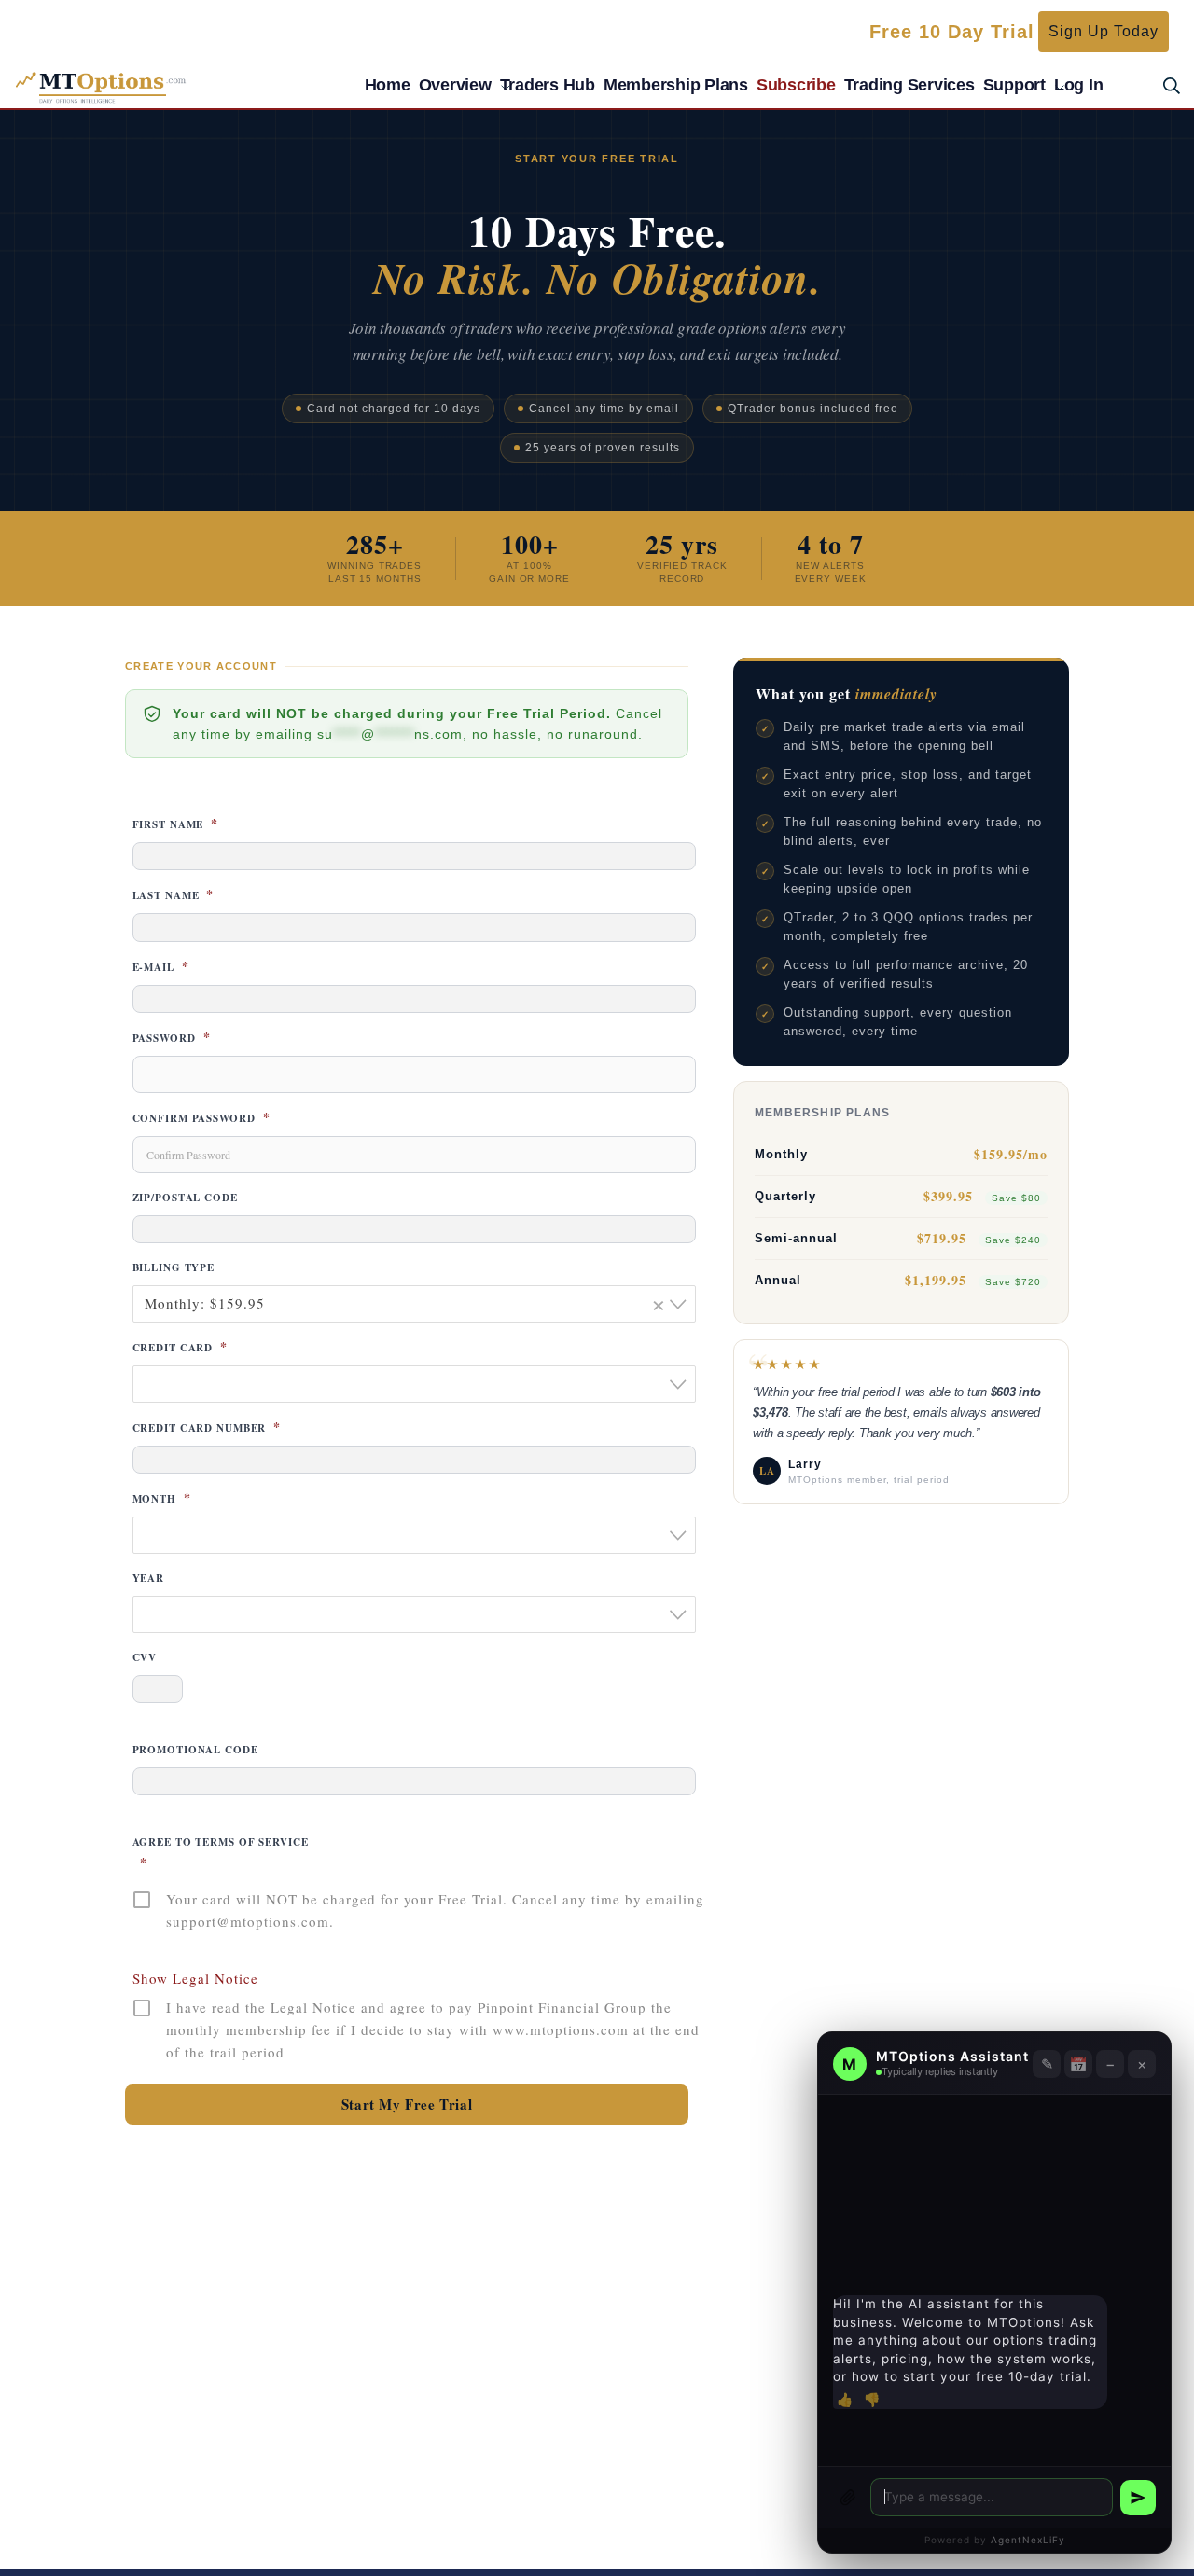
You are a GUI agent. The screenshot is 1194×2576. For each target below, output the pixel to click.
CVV (145, 1657)
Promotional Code (195, 1750)
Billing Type (174, 1267)
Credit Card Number (207, 1428)
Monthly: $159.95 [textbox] (406, 1303)
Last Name (174, 895)
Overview (455, 85)
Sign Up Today (1104, 31)
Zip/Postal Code (185, 1198)
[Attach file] (848, 2498)
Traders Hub (548, 85)
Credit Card (180, 1348)
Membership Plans (676, 85)
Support (1014, 85)
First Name (176, 824)
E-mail (161, 967)
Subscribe (796, 85)
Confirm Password (201, 1118)
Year (149, 1578)
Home (388, 85)
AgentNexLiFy (1028, 2540)
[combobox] (414, 1304)
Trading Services (909, 85)
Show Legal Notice (195, 1978)
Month (162, 1499)
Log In (1079, 85)
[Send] (1138, 2498)
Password (172, 1038)
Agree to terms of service (221, 1853)
